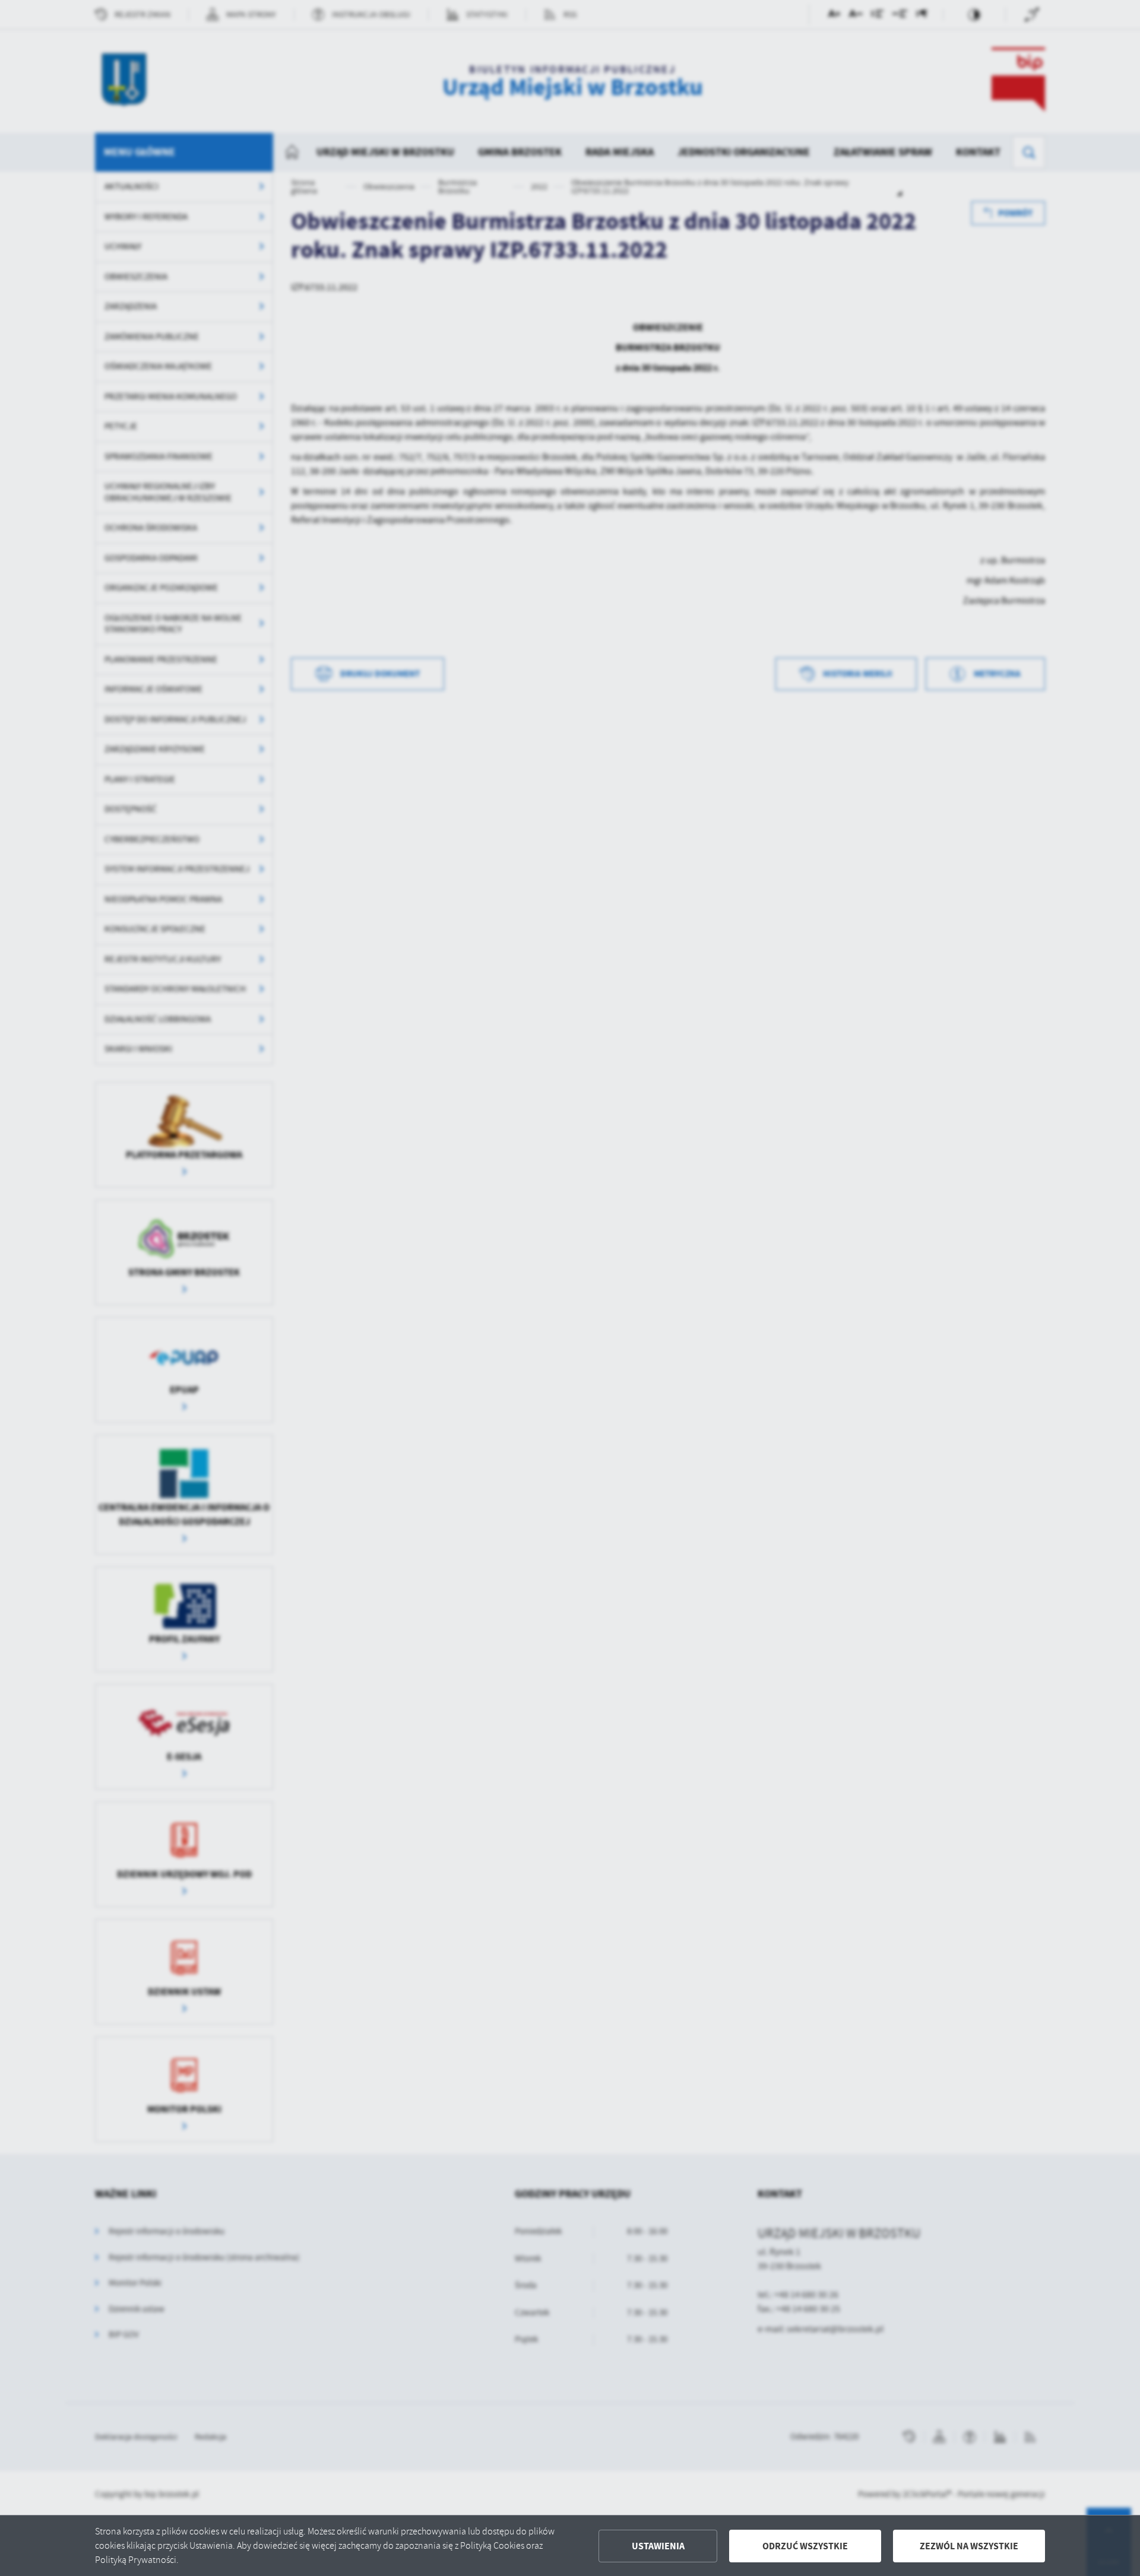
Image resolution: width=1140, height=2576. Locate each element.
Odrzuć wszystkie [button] (805, 2546)
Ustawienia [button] (658, 2546)
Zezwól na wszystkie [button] (969, 2546)
